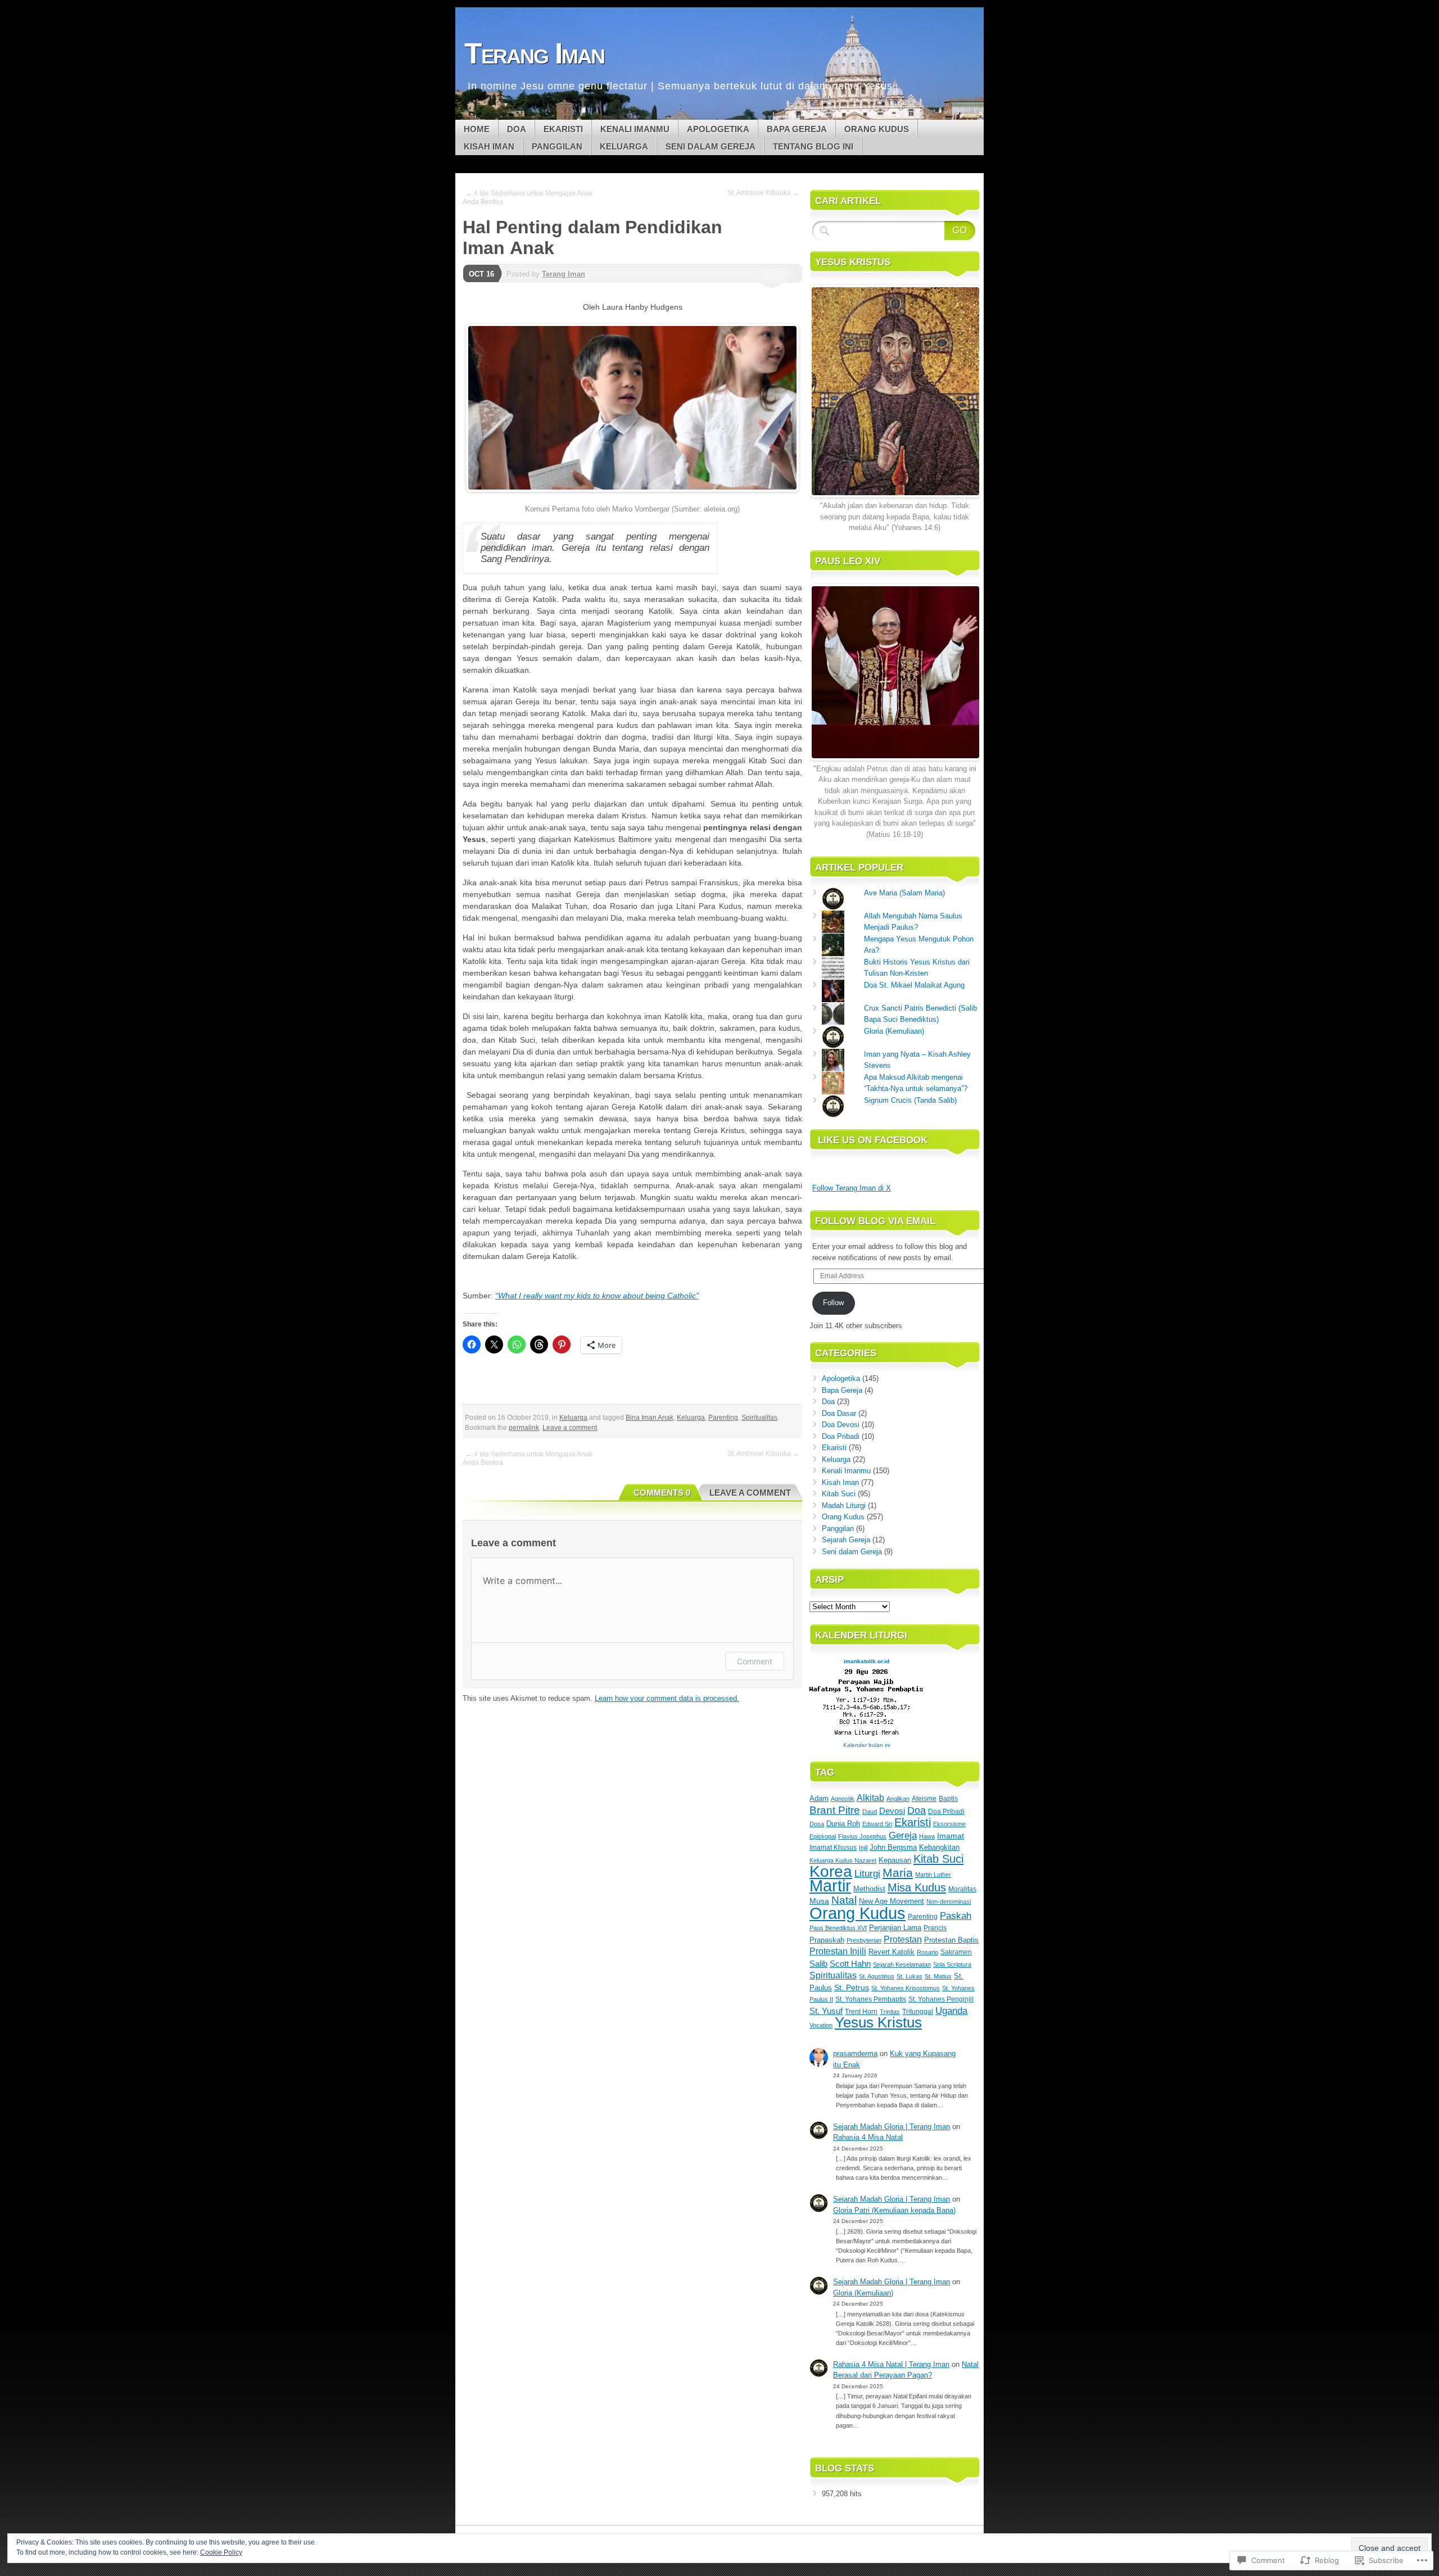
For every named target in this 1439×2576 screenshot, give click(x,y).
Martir (830, 1886)
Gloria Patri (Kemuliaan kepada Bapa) (894, 2210)
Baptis (948, 1799)
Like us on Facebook (873, 1140)
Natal (844, 1900)
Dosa (817, 1824)
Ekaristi (563, 129)
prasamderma (855, 2054)
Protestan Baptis (951, 1940)
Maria (898, 1873)
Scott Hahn (850, 1964)
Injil (863, 1848)
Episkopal (823, 1836)
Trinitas (890, 2012)
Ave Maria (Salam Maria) (904, 893)
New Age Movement (892, 1901)
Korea (831, 1871)
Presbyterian (864, 1940)
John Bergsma (893, 1847)
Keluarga (624, 146)
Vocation (821, 2025)
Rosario (927, 1952)
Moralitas (962, 1889)
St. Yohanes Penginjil (941, 1999)
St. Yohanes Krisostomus (906, 1988)
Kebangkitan (939, 1847)
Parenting (723, 1418)
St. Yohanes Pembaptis (871, 1999)
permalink (524, 1428)
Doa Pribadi (841, 1436)
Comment (755, 1661)
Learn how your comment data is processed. (667, 1698)
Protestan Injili (838, 1951)
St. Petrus (852, 1988)
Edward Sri (877, 1824)
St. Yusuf (826, 2011)
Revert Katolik (892, 1952)
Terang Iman (564, 274)
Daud (870, 1812)
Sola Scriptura (952, 1964)
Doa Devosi (841, 1425)
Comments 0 (662, 1493)
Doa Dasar (839, 1413)
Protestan (903, 1939)
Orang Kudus (877, 129)
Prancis (935, 1928)
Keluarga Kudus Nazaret (843, 1860)
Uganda (951, 2011)
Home (477, 129)
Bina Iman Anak (650, 1418)
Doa (517, 129)
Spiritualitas (759, 1418)
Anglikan (898, 1799)
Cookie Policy (221, 2552)
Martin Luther (933, 1875)
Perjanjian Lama (895, 1928)
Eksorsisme (949, 1824)
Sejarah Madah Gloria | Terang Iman (892, 2127)
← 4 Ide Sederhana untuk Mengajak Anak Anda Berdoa (528, 198)
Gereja (903, 1835)
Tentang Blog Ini (813, 146)
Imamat (951, 1836)
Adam (819, 1798)
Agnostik (843, 1799)
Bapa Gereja (797, 129)
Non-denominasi (949, 1902)
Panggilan (557, 146)
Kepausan (895, 1860)
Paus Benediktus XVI (838, 1928)
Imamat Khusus (833, 1848)
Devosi (892, 1811)
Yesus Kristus (878, 2022)
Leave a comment (570, 1428)
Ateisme (924, 1799)
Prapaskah (827, 1940)
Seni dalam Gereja (711, 146)
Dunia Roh (843, 1824)
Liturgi (867, 1874)
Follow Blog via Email (875, 1221)
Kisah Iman (489, 146)
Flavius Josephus (862, 1836)
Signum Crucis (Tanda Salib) (910, 1100)
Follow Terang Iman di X (852, 1188)
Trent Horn (861, 2012)
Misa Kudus (917, 1887)
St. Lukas (909, 1976)
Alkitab (870, 1798)
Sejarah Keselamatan (902, 1964)
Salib (818, 1964)
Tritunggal (918, 2012)
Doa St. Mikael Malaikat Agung (914, 985)
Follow (833, 1303)
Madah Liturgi (844, 1506)
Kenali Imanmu (635, 129)
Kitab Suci (839, 1494)
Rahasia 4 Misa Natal (868, 2137)
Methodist (869, 1889)
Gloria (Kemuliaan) (894, 1031)
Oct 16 (481, 274)
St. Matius (938, 1976)
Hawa (927, 1836)
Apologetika (718, 129)
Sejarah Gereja (846, 1540)
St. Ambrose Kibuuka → (763, 193)
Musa (819, 1901)
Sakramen (956, 1952)
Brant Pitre (835, 1810)
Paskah (956, 1916)
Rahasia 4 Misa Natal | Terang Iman (891, 2364)
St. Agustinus (877, 1976)
